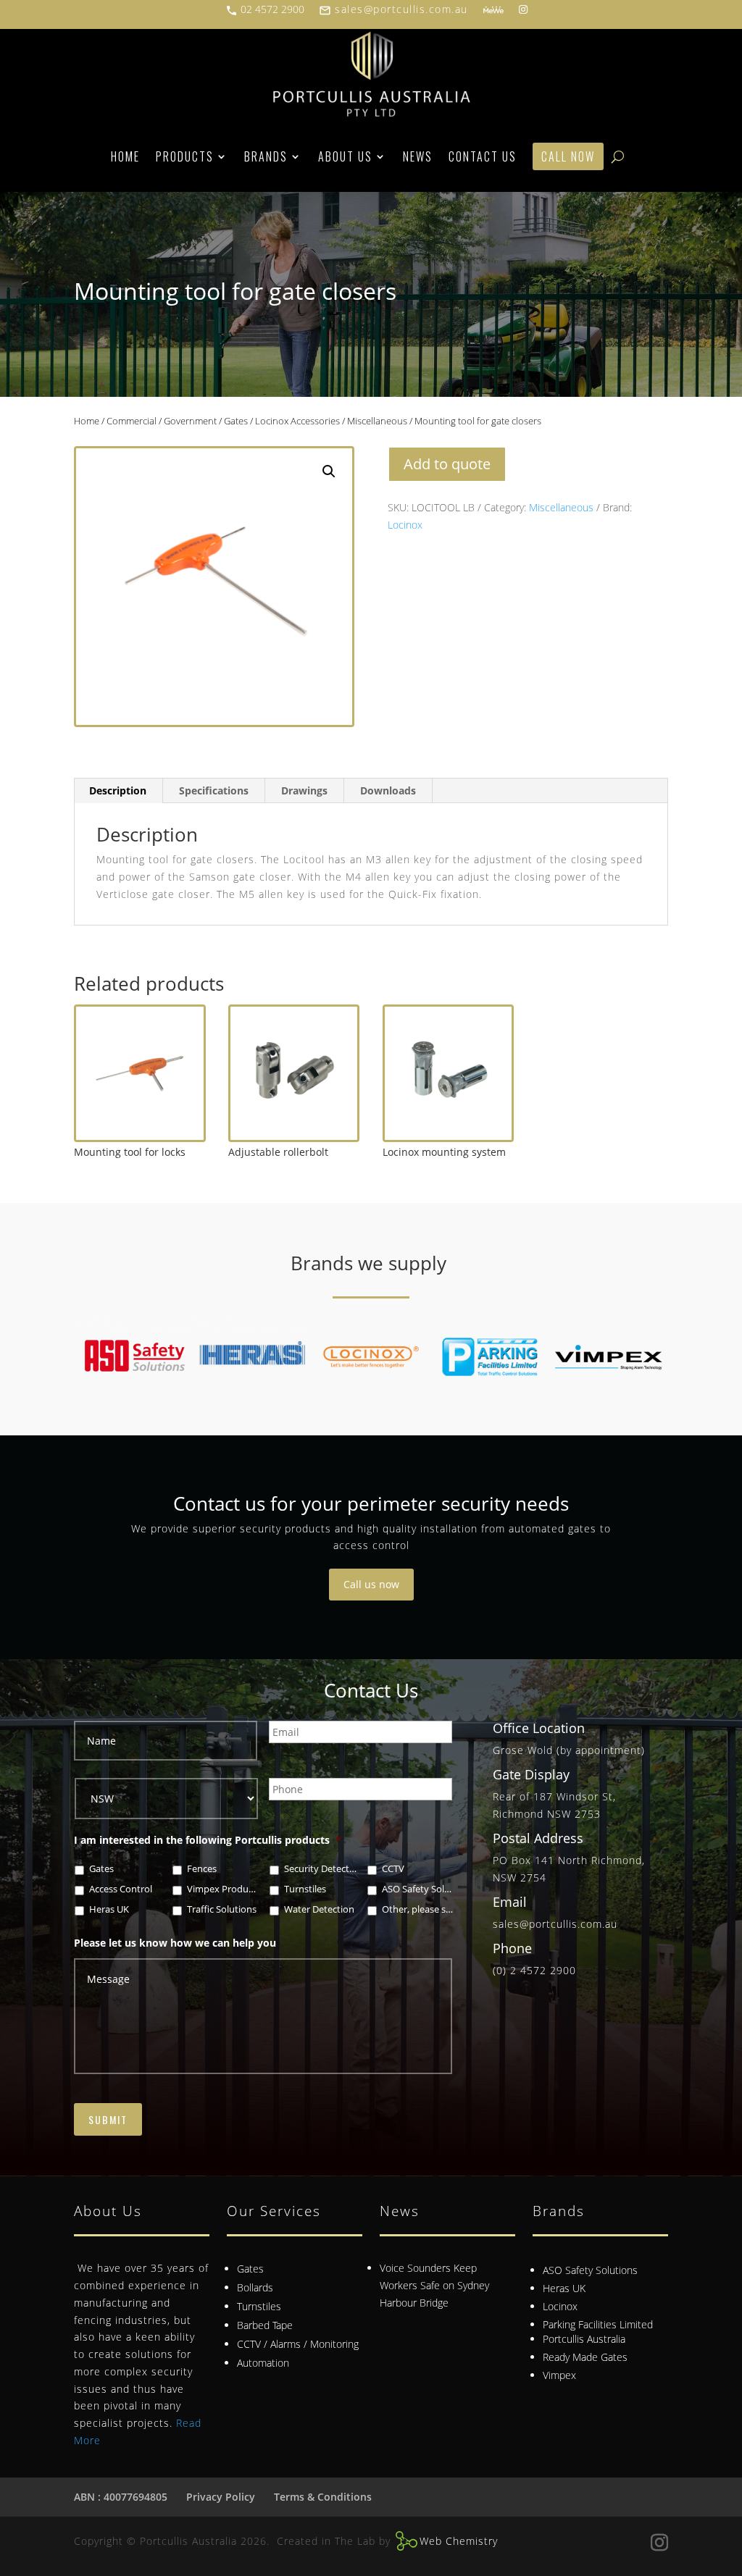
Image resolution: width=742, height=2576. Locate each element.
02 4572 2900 (265, 9)
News (418, 156)
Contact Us (483, 156)
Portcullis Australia (584, 2339)
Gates (236, 421)
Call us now (371, 1584)
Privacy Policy (221, 2497)
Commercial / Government (162, 421)
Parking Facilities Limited (598, 2324)
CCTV (393, 1869)
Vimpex (559, 2375)
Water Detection (319, 1909)
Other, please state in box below (418, 1909)
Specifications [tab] (214, 790)
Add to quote (447, 464)
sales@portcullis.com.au (393, 9)
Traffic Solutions (222, 1909)
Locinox (405, 525)
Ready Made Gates (585, 2357)
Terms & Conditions (323, 2497)
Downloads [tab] (388, 790)
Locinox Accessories (297, 421)
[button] (329, 471)
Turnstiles (305, 1889)
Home (125, 156)
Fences (202, 1869)
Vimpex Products (224, 1889)
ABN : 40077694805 (121, 2497)
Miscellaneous (377, 421)
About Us (345, 156)
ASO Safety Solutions (418, 1889)
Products (185, 156)
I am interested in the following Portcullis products (208, 1840)
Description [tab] (118, 790)
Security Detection (321, 1869)
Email (510, 1902)
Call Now (568, 156)
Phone (512, 1948)
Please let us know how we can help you (175, 1943)
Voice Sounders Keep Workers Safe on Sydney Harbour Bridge (434, 2285)
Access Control (121, 1889)
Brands (266, 156)
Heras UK (109, 1909)
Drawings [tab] (304, 790)
